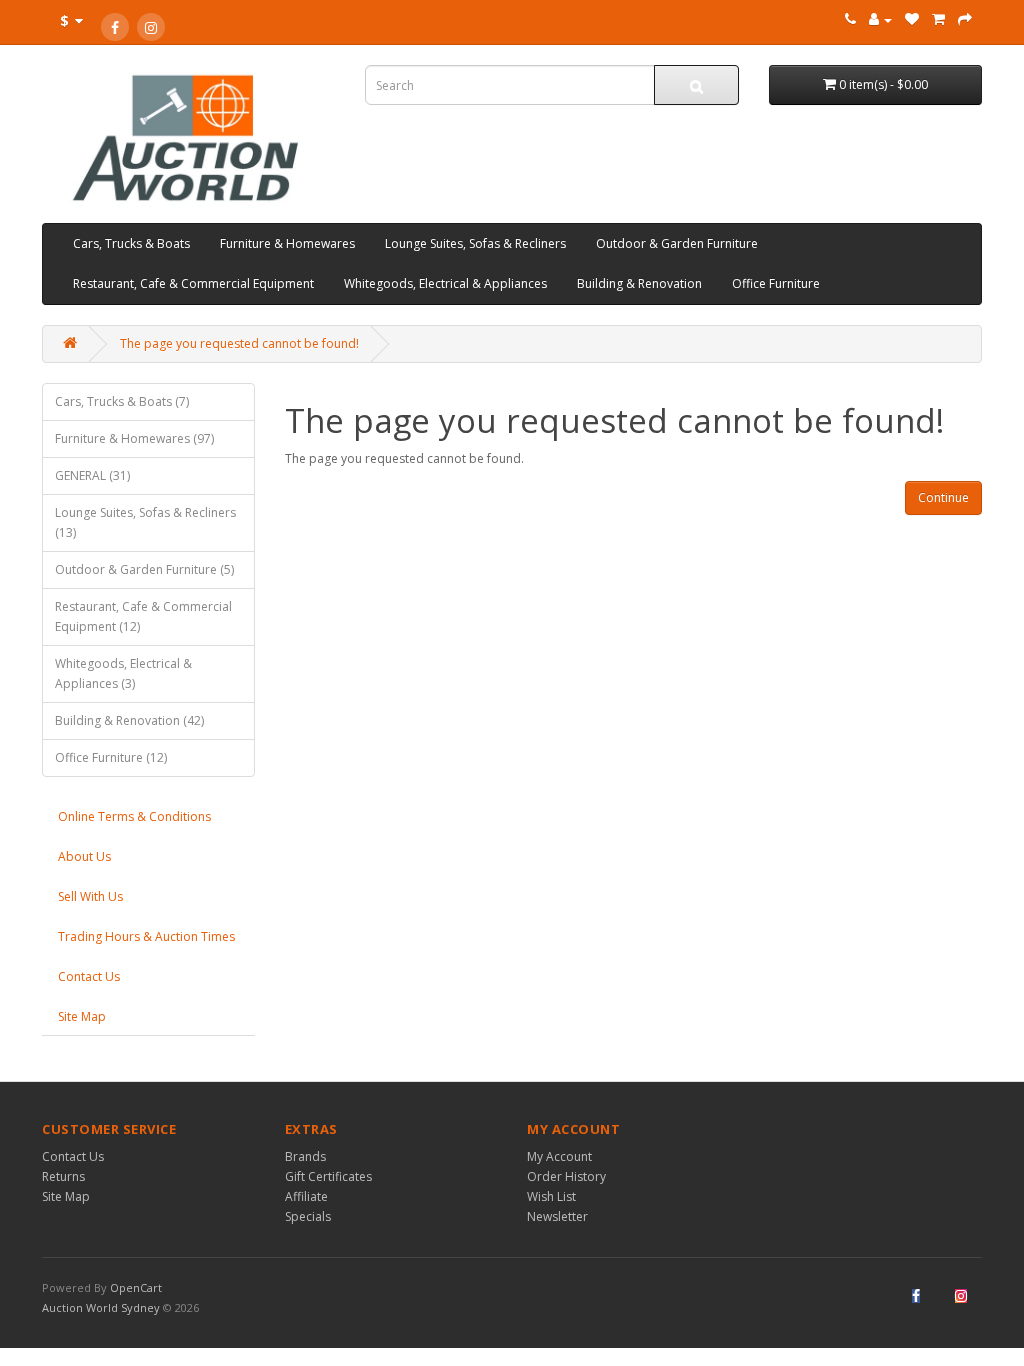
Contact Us (89, 976)
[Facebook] (115, 27)
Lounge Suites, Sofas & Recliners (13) (145, 522)
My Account (559, 1156)
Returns (63, 1176)
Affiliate (306, 1196)
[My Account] (880, 19)
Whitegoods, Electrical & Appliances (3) (123, 673)
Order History (566, 1176)
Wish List (551, 1196)
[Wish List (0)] (912, 19)
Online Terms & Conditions (134, 816)
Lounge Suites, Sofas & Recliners (475, 243)
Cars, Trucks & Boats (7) (122, 401)
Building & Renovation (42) (129, 720)
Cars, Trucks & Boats (131, 243)
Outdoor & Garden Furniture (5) (144, 569)
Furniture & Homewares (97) (134, 438)
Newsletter (557, 1216)
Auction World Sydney (102, 1307)
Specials (308, 1216)
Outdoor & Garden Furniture (677, 243)
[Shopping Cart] (938, 19)
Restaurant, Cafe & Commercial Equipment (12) (143, 616)
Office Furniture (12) (111, 757)
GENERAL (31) (92, 475)
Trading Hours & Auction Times (146, 936)
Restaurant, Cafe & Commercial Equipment (193, 283)
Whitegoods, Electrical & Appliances (445, 283)
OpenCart (136, 1287)
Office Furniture (776, 283)
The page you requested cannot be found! (239, 343)
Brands (305, 1156)
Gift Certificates (328, 1176)
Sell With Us (90, 896)
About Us (84, 856)
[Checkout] (965, 19)
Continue (943, 497)
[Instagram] (151, 27)
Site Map (82, 1016)
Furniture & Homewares (287, 243)
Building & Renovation (639, 283)
